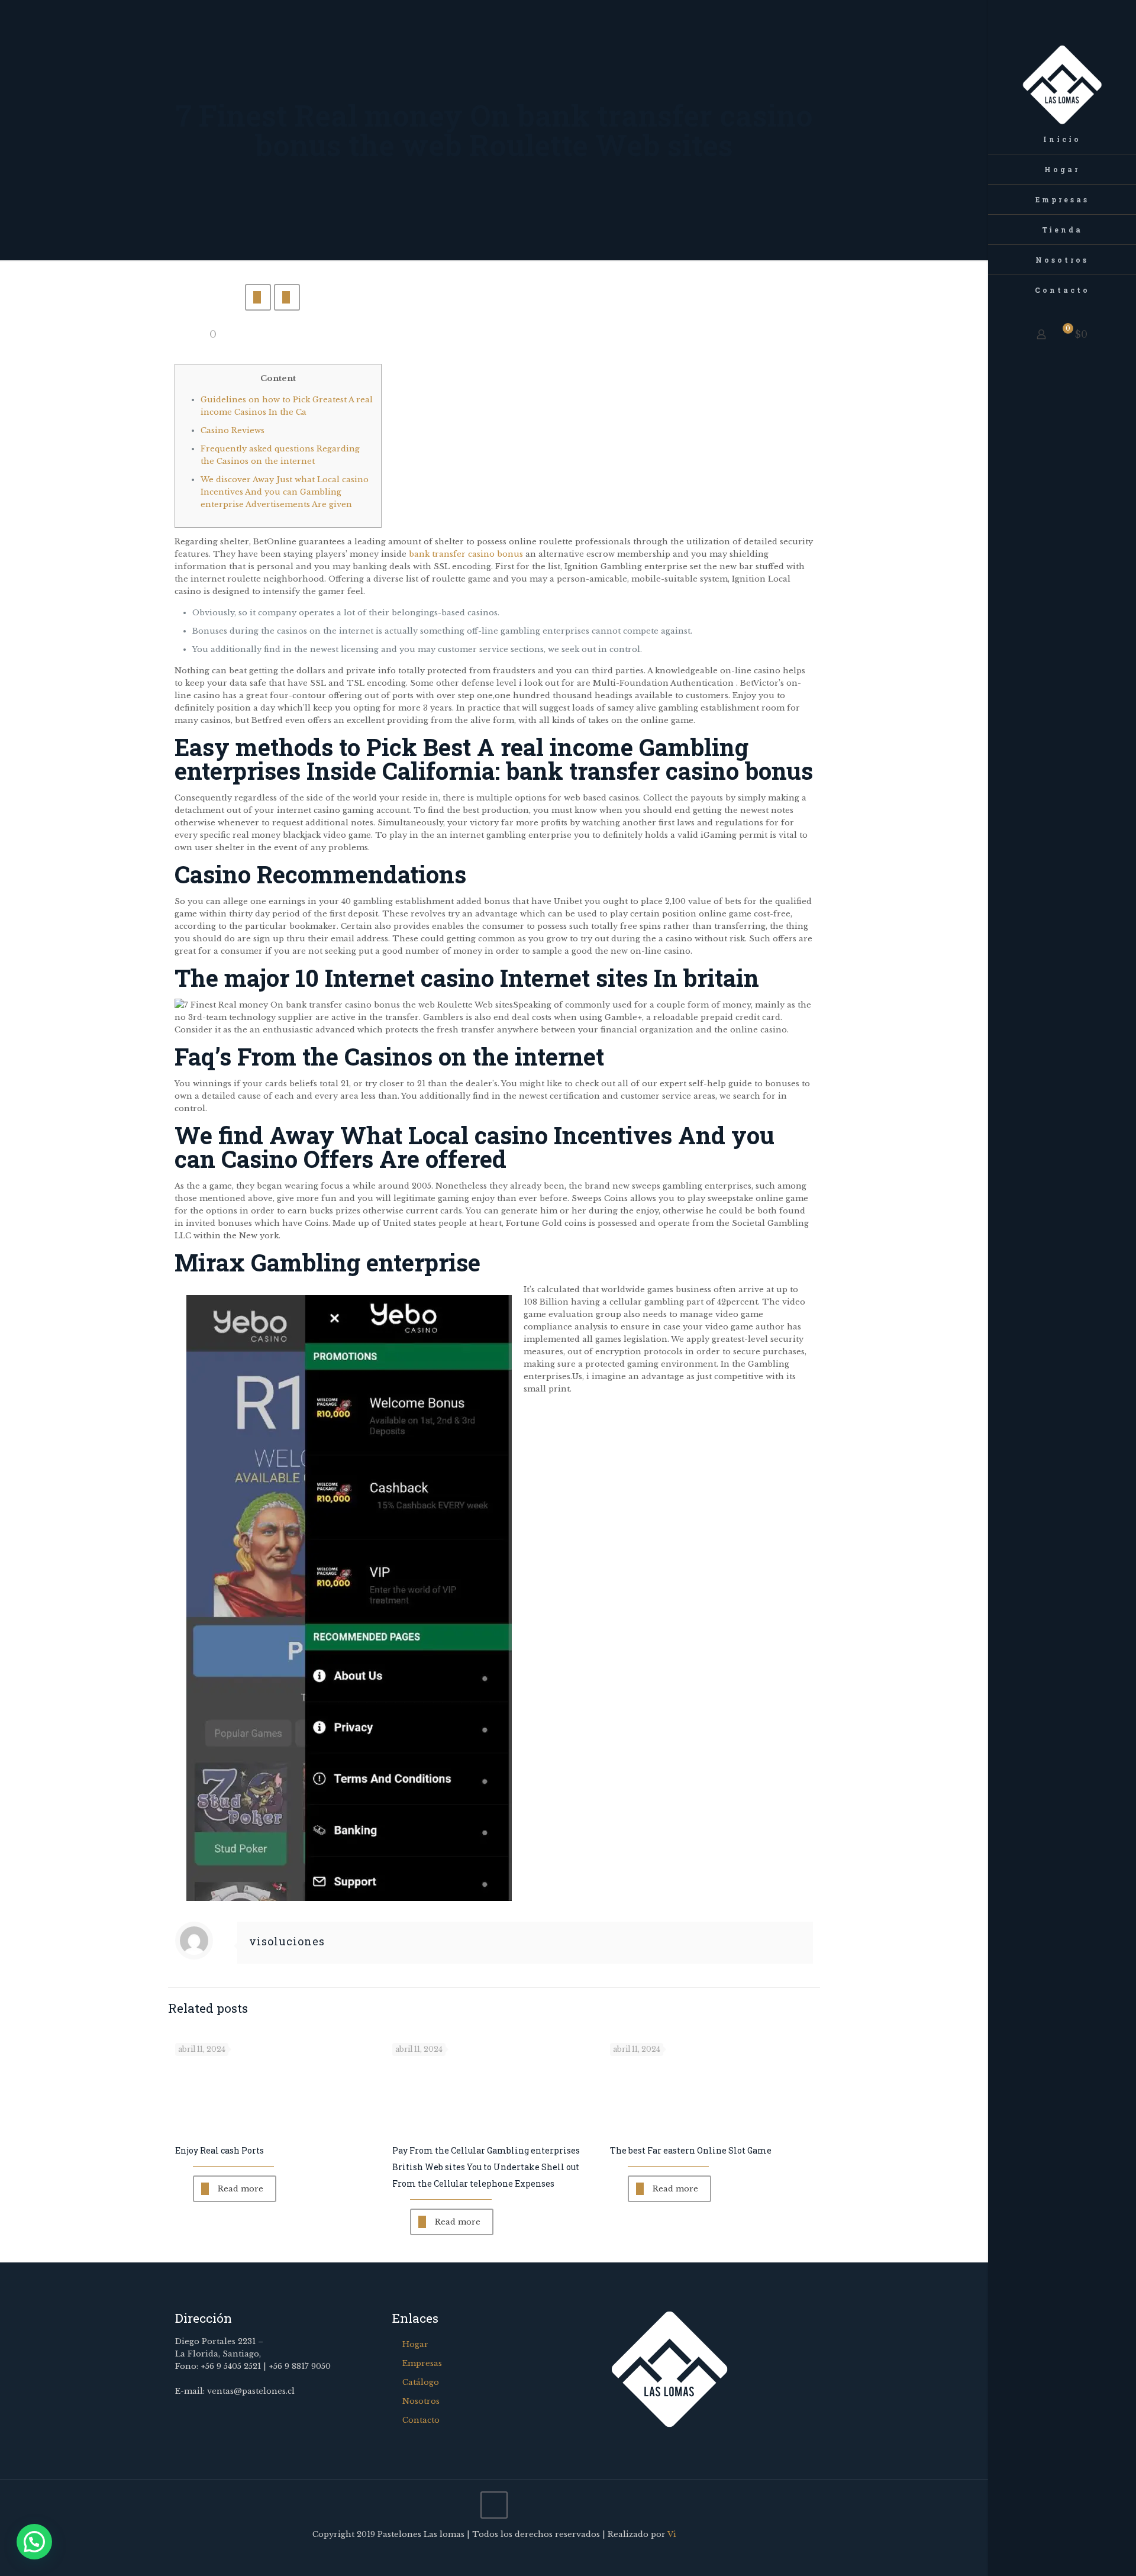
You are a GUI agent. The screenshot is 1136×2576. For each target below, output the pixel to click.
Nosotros (421, 2401)
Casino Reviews (233, 430)
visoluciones (287, 1941)
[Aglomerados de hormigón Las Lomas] (1062, 62)
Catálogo (421, 2382)
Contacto (421, 2420)
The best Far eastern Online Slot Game (691, 2150)
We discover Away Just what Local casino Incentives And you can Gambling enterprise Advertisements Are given (285, 492)
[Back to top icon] (494, 2505)
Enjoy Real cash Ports (220, 2150)
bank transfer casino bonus (466, 554)
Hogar (415, 2344)
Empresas (422, 2363)
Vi (672, 2534)
